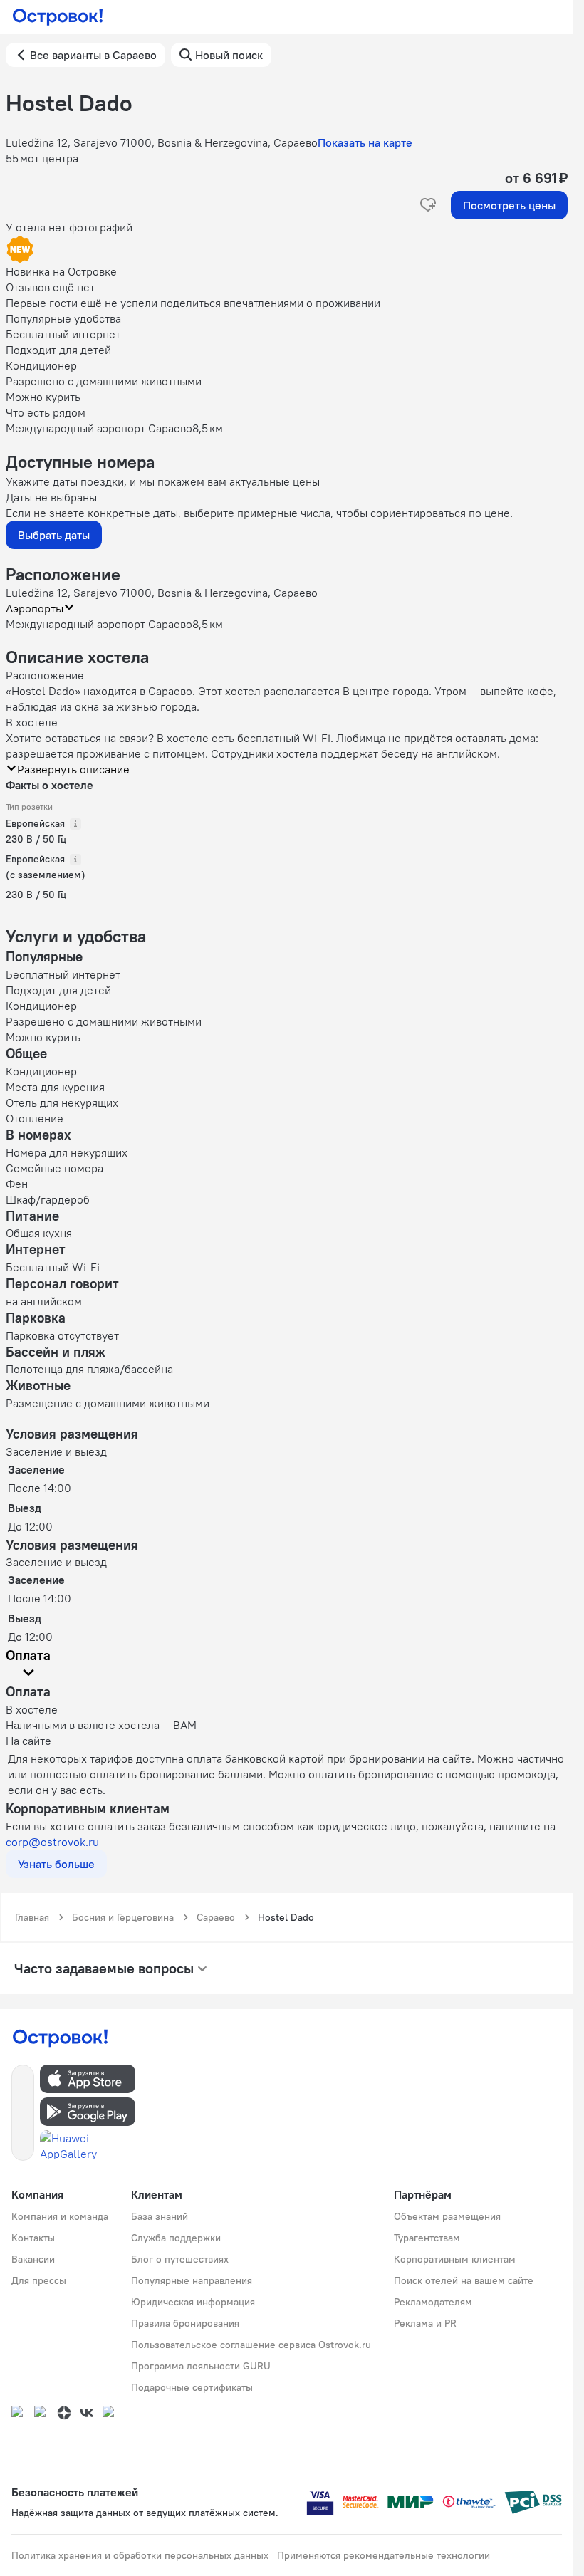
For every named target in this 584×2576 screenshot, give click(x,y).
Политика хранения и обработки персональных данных (140, 2555)
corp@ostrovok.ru (52, 1842)
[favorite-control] (428, 205)
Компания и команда (60, 2216)
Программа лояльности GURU (201, 2366)
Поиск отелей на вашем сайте (464, 2280)
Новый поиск (229, 55)
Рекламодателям (433, 2302)
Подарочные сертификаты (192, 2387)
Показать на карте (365, 142)
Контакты (33, 2238)
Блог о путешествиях (180, 2259)
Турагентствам (427, 2238)
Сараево (216, 1917)
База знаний (160, 2216)
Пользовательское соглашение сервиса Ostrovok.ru (251, 2345)
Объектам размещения (447, 2216)
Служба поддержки (176, 2238)
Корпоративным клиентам (455, 2259)
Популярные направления (192, 2280)
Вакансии (33, 2259)
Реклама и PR (425, 2323)
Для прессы (39, 2280)
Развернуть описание (73, 769)
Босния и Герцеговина (123, 1917)
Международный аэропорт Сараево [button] (99, 624)
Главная (32, 1917)
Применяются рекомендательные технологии (384, 2555)
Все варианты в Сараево (93, 55)
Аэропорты (35, 608)
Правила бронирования (185, 2323)
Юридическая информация (193, 2302)
